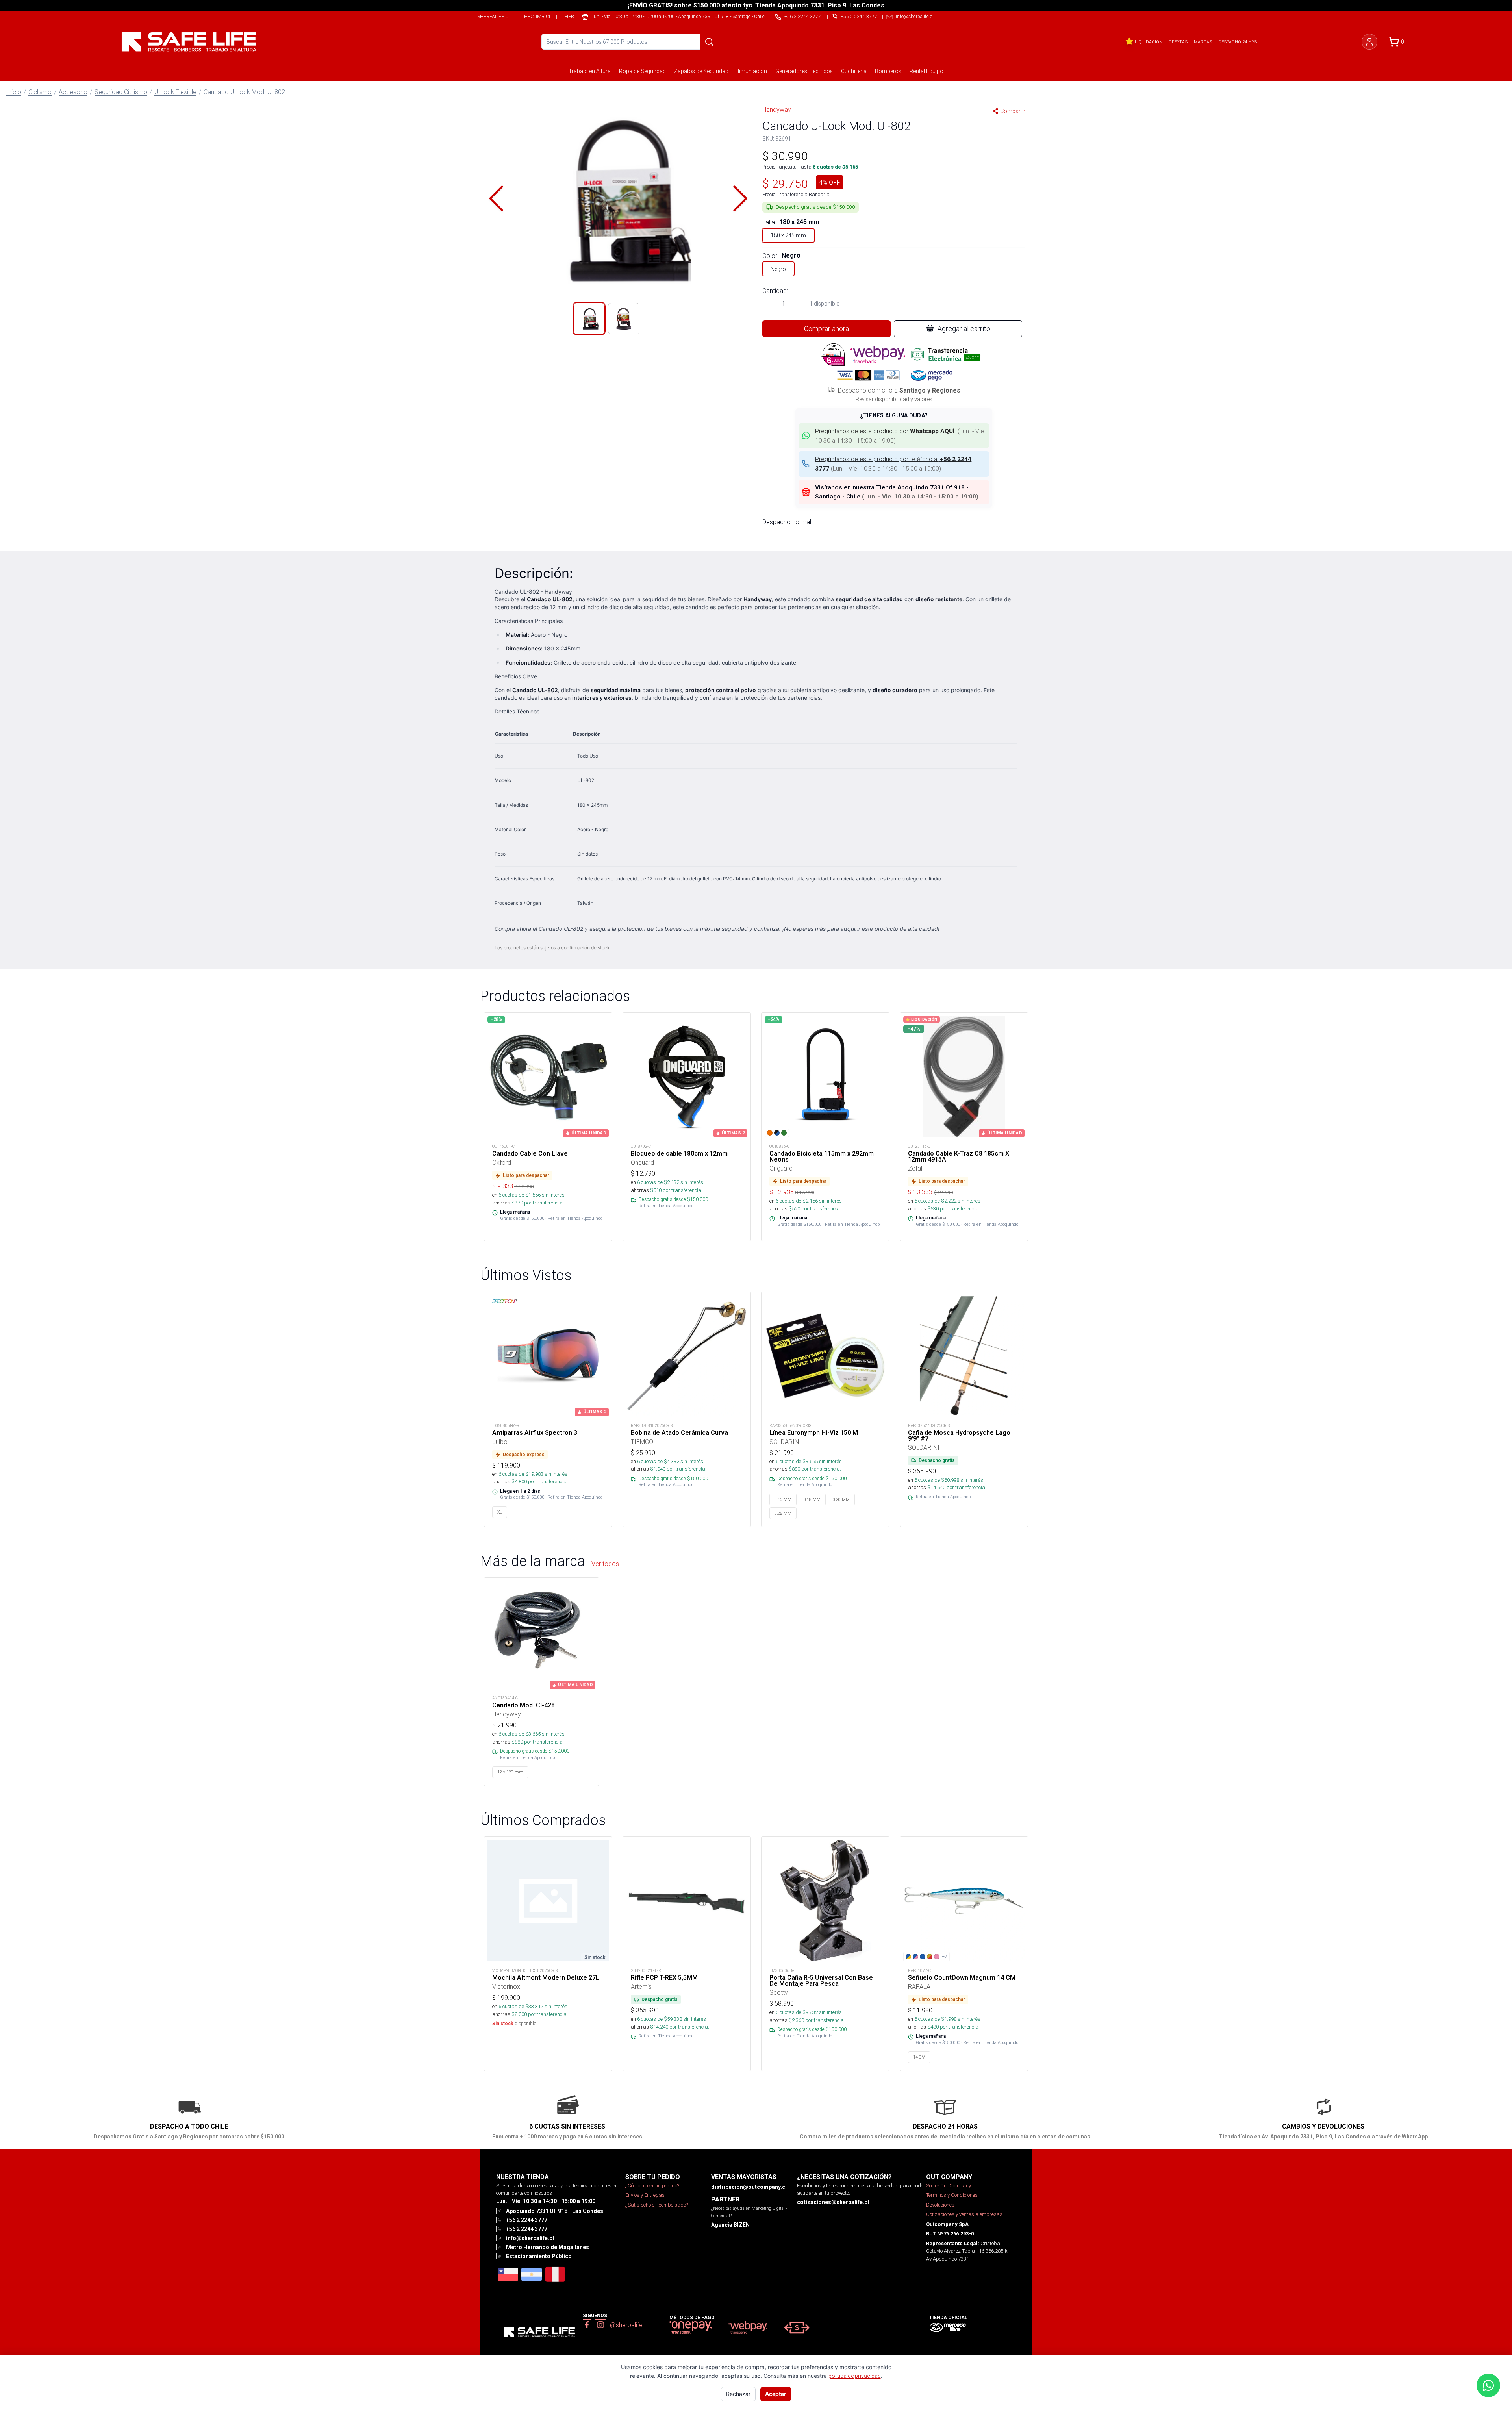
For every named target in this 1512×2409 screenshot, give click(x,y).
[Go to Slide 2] (624, 319)
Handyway (777, 109)
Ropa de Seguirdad (642, 71)
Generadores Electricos (804, 71)
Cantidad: (775, 291)
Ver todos (605, 1564)
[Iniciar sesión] (1369, 42)
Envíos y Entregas (645, 2195)
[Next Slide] (740, 198)
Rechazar (738, 2394)
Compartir (1013, 111)
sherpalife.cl (494, 16)
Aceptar (776, 2394)
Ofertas (1178, 42)
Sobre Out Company (949, 2186)
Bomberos (888, 71)
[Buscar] (709, 42)
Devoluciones (940, 2205)
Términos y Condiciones (952, 2195)
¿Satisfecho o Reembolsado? (657, 2205)
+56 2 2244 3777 (859, 16)
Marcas (1203, 42)
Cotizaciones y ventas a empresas (964, 2214)
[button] (618, 198)
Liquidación (1149, 42)
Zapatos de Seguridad (701, 71)
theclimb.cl (536, 16)
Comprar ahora (826, 329)
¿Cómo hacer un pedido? (652, 2186)
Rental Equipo (926, 71)
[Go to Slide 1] (589, 319)
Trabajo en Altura (590, 71)
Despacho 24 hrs (1238, 42)
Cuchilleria (854, 71)
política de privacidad (855, 2376)
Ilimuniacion (752, 71)
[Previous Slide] (496, 198)
